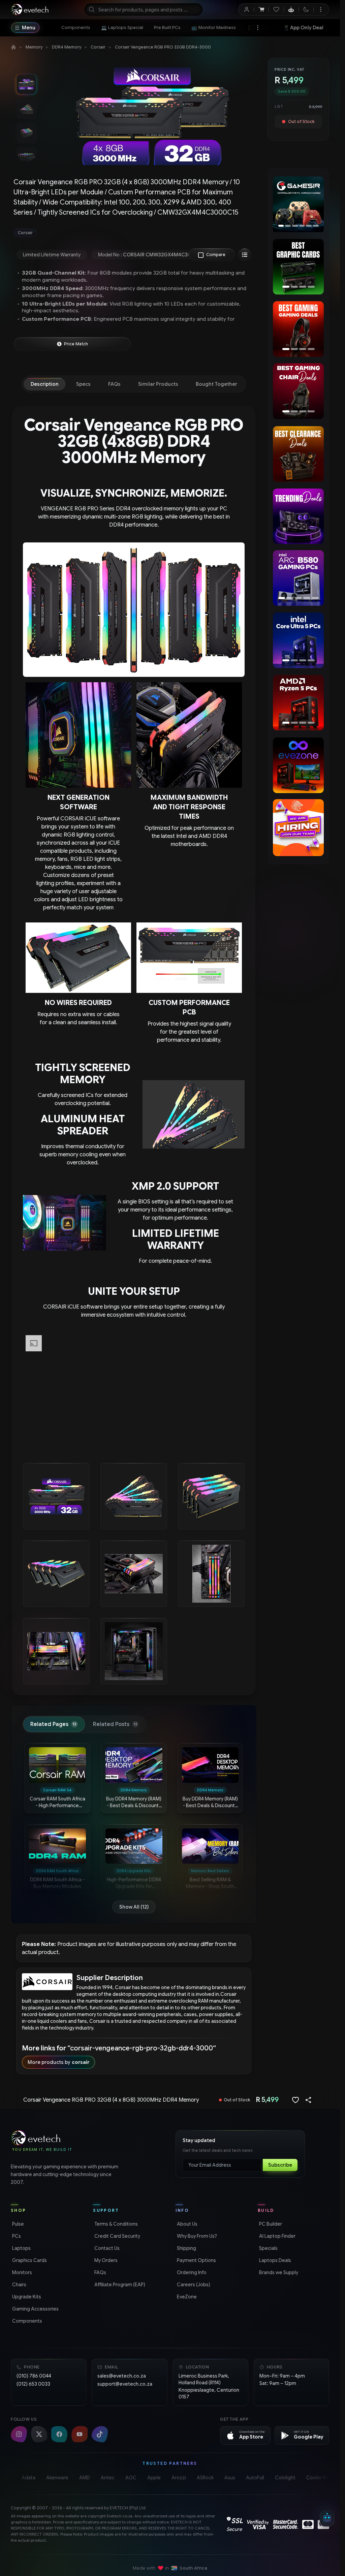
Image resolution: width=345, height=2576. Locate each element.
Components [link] (26, 2321)
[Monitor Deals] (298, 391)
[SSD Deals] (298, 267)
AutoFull (255, 2478)
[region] (298, 205)
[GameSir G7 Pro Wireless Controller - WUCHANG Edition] (300, 204)
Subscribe (280, 2165)
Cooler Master (322, 2478)
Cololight (285, 2478)
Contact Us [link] (106, 2248)
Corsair (98, 47)
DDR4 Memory (67, 47)
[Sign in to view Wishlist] (276, 9)
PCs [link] (16, 2236)
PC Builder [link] (270, 2224)
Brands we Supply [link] (278, 2272)
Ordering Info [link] (191, 2272)
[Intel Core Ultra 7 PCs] (298, 640)
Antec (108, 2478)
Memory (34, 47)
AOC (131, 2478)
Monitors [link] (21, 2272)
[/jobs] (298, 828)
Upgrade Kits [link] (26, 2297)
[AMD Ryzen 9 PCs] (299, 703)
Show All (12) (134, 1907)
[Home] (13, 47)
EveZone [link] (186, 2297)
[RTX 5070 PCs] (299, 578)
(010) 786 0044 (34, 2376)
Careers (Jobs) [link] (193, 2285)
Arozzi (179, 2478)
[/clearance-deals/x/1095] (298, 454)
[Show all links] (258, 28)
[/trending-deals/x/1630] (298, 516)
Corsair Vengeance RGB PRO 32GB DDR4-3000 (163, 47)
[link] (76, 28)
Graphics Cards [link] (29, 2260)
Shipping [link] (186, 2248)
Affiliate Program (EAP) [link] (119, 2285)
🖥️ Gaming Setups (305, 28)
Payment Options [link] (196, 2260)
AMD (85, 2478)
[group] (134, 233)
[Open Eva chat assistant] (327, 2518)
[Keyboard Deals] (299, 329)
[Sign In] (246, 9)
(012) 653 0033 (33, 2384)
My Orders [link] (105, 2260)
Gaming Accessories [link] (35, 2309)
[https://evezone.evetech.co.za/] (298, 765)
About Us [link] (186, 2224)
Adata (28, 2478)
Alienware (57, 2478)
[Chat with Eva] (291, 9)
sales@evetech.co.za (122, 2376)
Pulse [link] (17, 2224)
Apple (154, 2478)
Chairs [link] (19, 2285)
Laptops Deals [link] (274, 2260)
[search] (144, 9)
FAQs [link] (100, 2272)
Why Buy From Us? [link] (196, 2236)
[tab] (45, 384)
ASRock (205, 2478)
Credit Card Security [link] (117, 2236)
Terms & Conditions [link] (115, 2224)
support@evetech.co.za (125, 2384)
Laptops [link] (21, 2248)
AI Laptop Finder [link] (277, 2236)
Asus (230, 2478)
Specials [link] (268, 2248)
